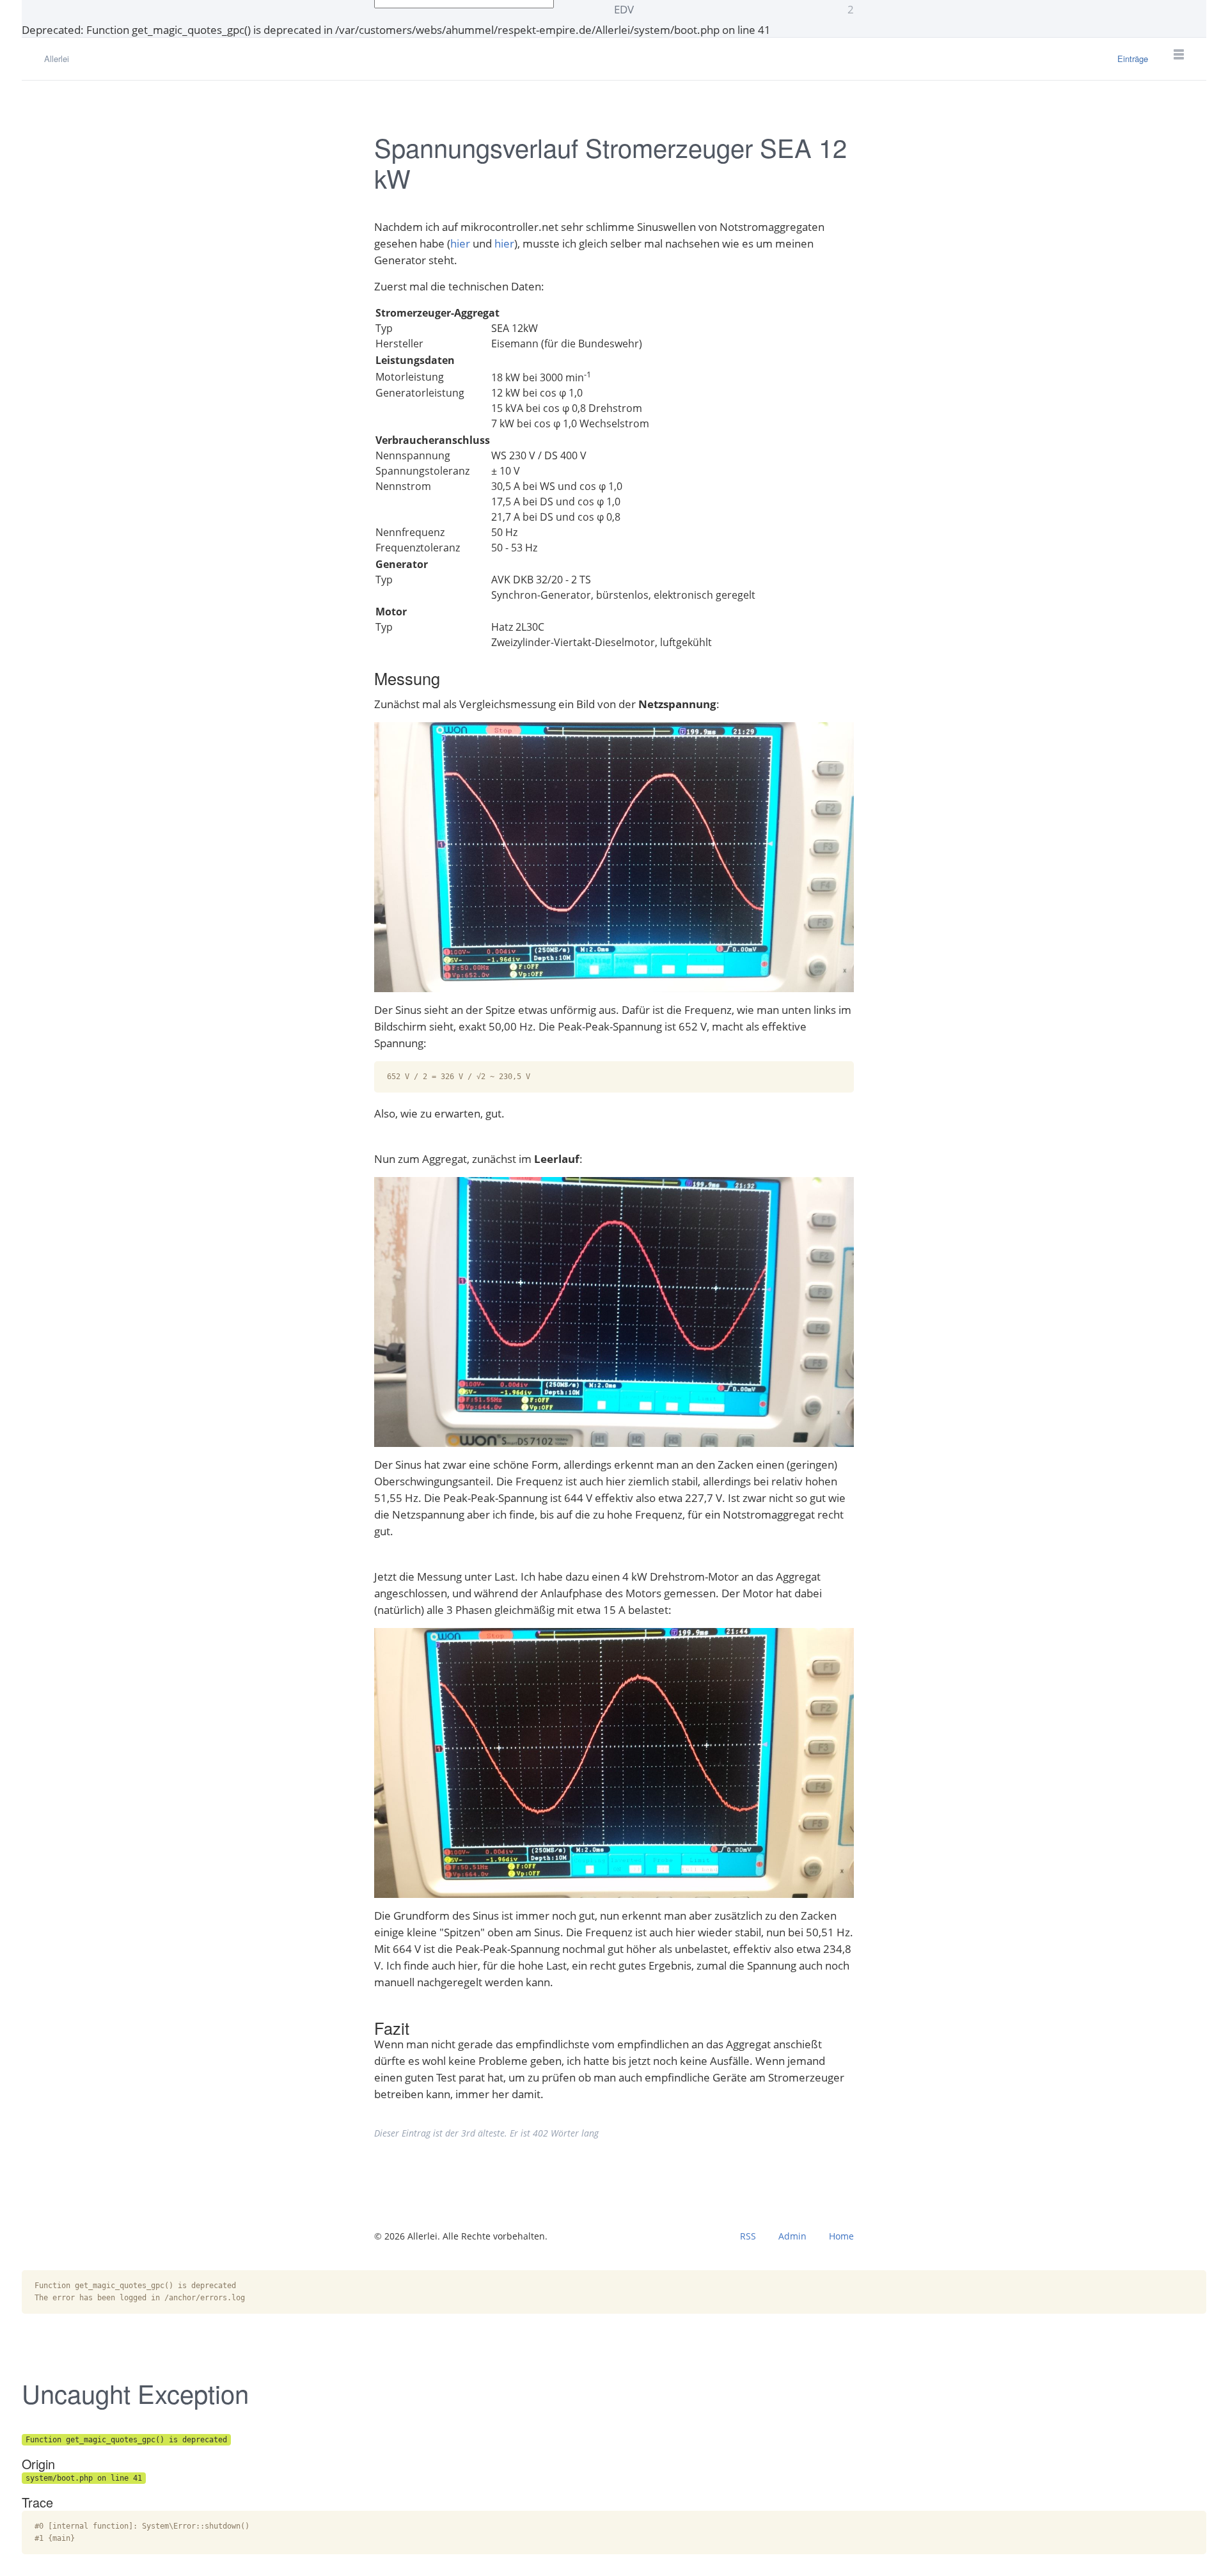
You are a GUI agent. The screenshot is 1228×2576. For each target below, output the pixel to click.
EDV (734, 9)
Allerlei (57, 59)
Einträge (1133, 59)
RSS (748, 2236)
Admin (792, 2236)
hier (460, 243)
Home (841, 2236)
